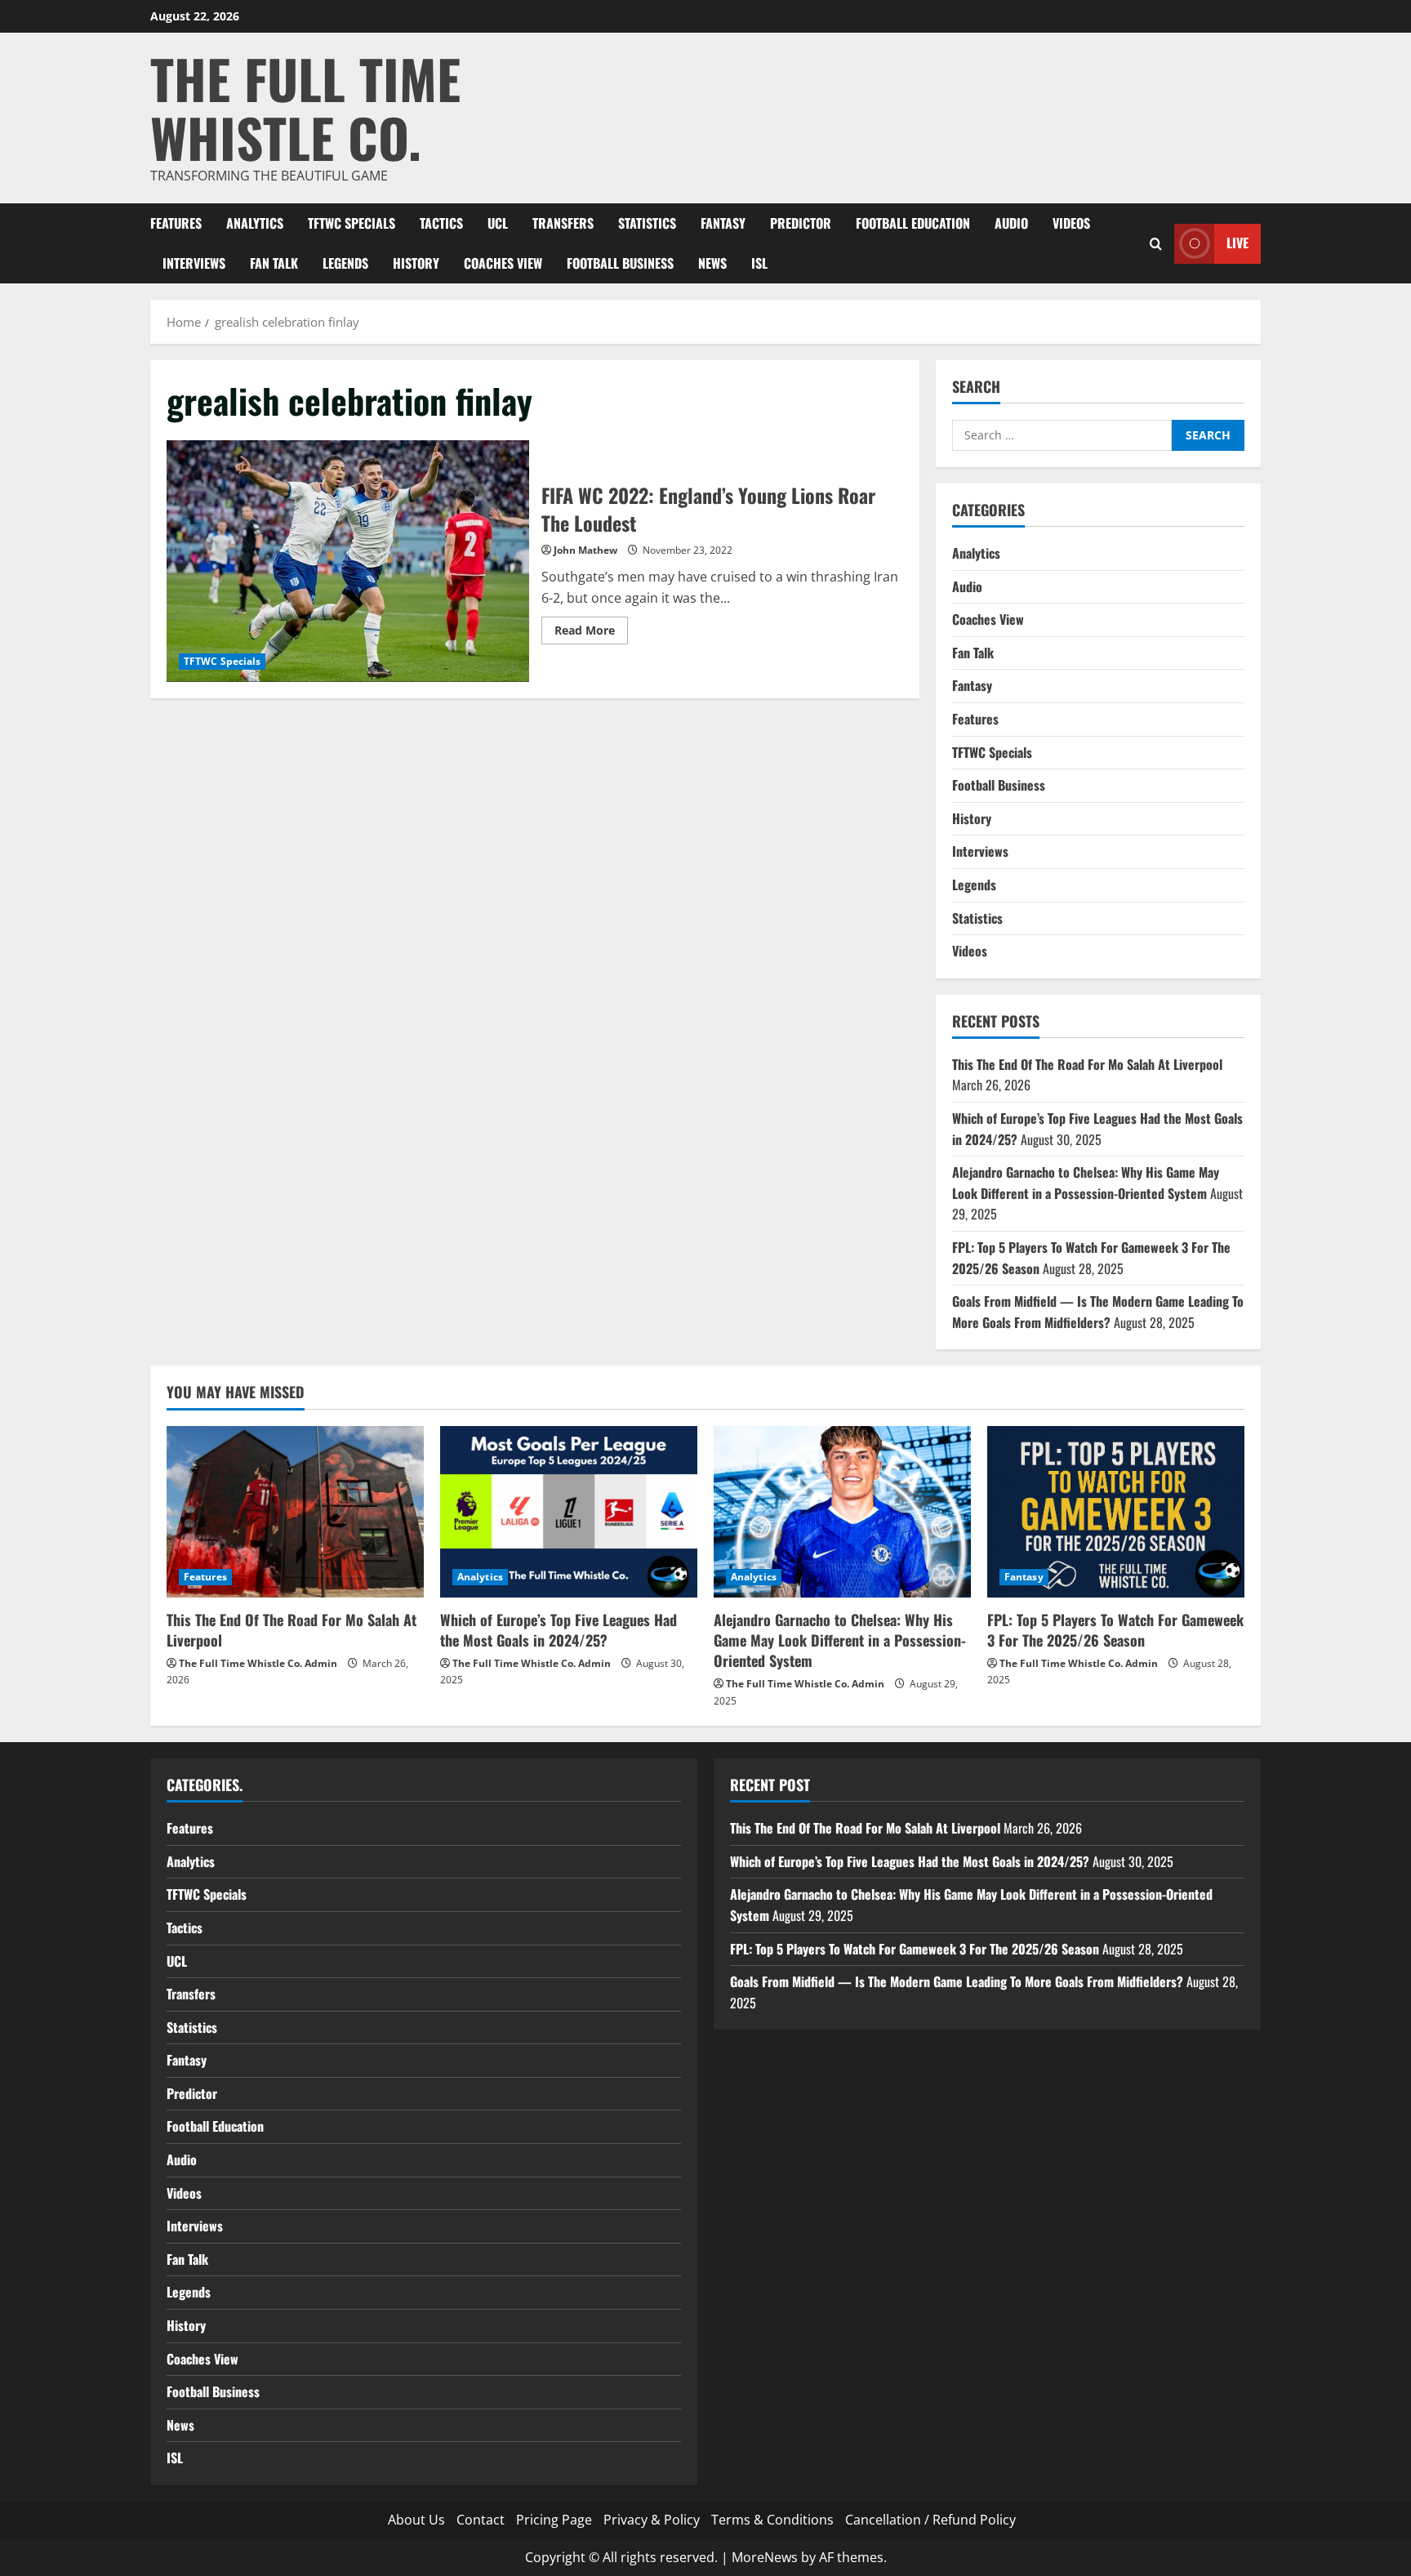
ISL (759, 263)
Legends (345, 263)
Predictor (801, 223)
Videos (1071, 223)
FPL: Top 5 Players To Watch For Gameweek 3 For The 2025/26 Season (1115, 1630)
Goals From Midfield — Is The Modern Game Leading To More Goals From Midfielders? (1098, 1312)
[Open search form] (1156, 243)
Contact (481, 2520)
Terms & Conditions (772, 2520)
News (712, 263)
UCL (498, 223)
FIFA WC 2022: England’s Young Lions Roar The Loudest (348, 561)
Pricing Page (554, 2520)
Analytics (255, 223)
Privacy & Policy (652, 2520)
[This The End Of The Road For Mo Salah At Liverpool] (295, 1512)
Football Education (913, 223)
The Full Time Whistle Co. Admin (258, 1663)
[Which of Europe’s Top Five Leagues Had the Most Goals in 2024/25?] (569, 1512)
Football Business (620, 263)
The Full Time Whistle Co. (305, 107)
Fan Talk (274, 263)
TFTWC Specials (352, 223)
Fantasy (723, 223)
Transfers (563, 223)
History (416, 263)
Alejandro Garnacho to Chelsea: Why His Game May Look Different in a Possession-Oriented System (1086, 1183)
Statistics (647, 223)
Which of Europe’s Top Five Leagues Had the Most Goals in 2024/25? (559, 1630)
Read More (591, 633)
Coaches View (503, 263)
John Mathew (585, 550)
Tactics (441, 223)
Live (1237, 243)
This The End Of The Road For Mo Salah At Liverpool (1087, 1064)
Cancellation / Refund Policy (930, 2520)
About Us (416, 2520)
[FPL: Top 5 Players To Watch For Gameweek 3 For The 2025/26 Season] (1116, 1512)
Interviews (194, 263)
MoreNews (765, 2557)
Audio (1011, 223)
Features (176, 223)
